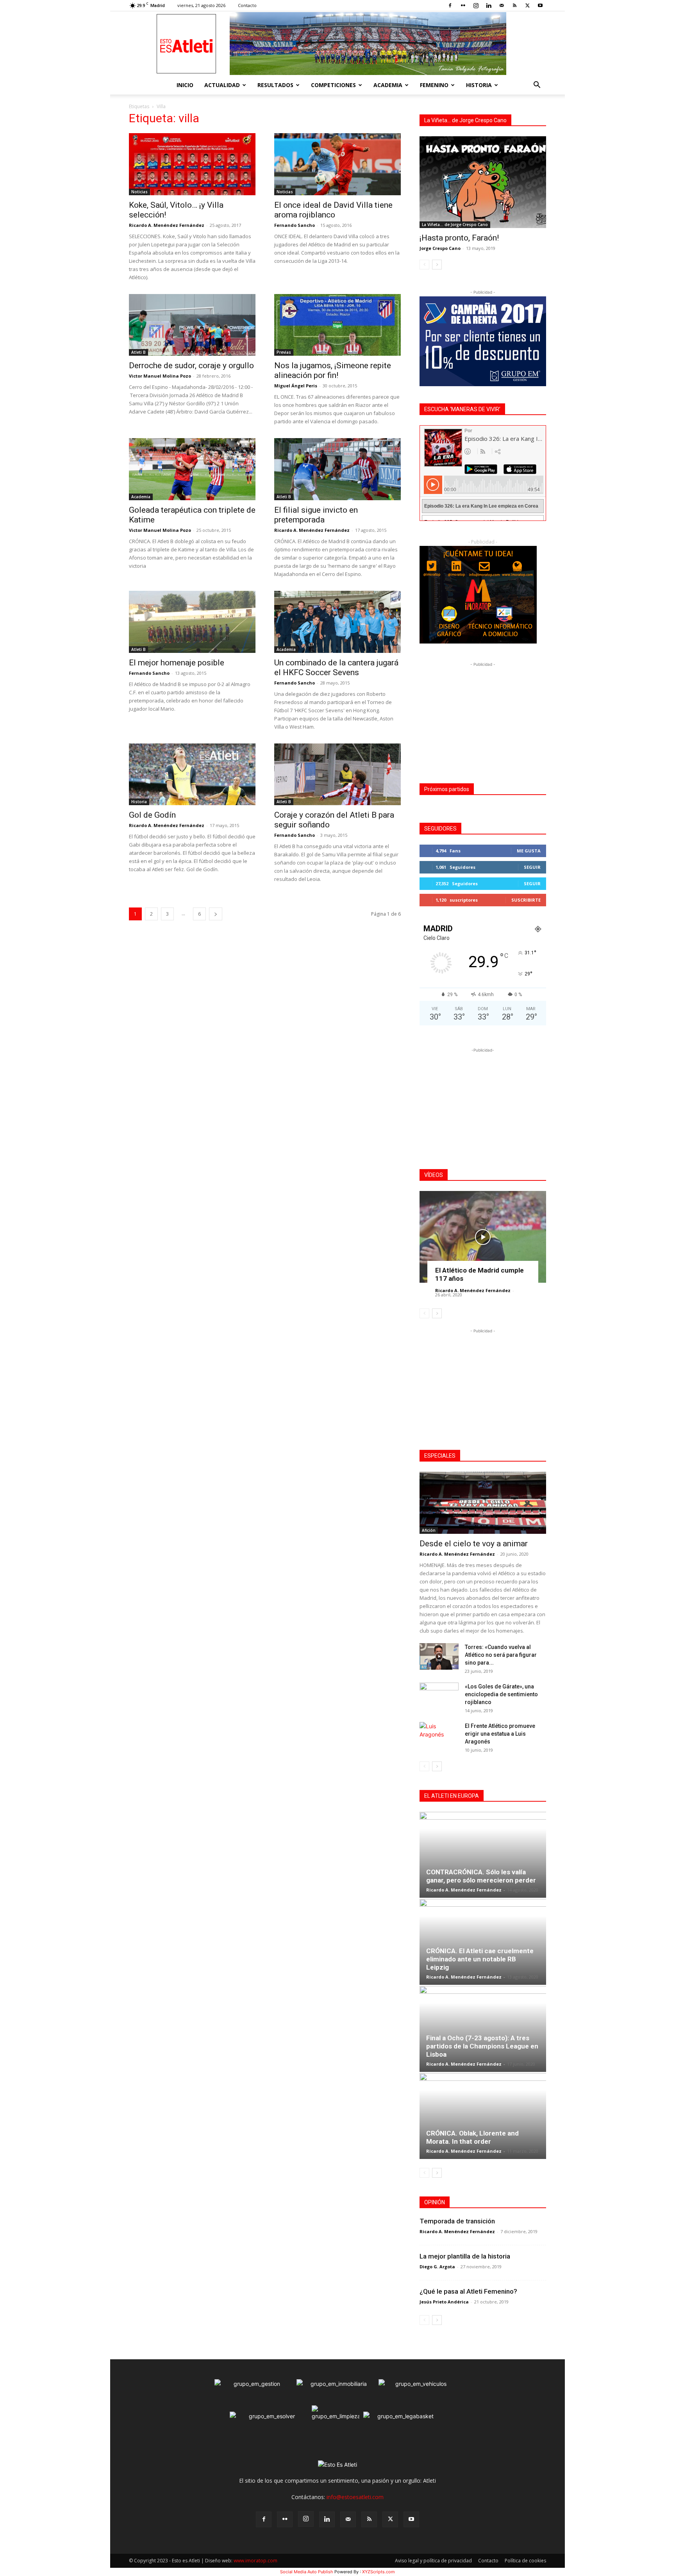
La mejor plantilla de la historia (465, 2256)
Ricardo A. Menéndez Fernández (167, 225)
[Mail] (502, 5)
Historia (479, 85)
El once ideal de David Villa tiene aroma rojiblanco (333, 210)
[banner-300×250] (478, 641)
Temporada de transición (457, 2221)
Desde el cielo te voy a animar (474, 1544)
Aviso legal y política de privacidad (433, 2561)
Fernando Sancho (295, 225)
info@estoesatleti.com (355, 2497)
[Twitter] (527, 5)
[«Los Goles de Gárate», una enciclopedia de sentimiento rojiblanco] (439, 1696)
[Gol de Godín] (192, 775)
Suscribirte (526, 900)
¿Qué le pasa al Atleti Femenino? (468, 2291)
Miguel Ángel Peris (296, 386)
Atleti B (138, 352)
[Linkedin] (489, 5)
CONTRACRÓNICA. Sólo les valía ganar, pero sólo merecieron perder (481, 1876)
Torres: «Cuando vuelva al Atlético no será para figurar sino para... (501, 1655)
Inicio (185, 85)
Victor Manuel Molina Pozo (160, 376)
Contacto (247, 5)
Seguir (532, 867)
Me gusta (529, 851)
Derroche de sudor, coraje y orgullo (191, 365)
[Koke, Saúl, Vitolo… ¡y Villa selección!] (192, 164)
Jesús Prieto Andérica (444, 2302)
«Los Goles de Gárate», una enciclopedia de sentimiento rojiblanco (501, 1694)
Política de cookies (525, 2561)
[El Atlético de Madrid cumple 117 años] (483, 1237)
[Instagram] (476, 5)
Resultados (275, 85)
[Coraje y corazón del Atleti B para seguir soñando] (337, 775)
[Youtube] (540, 5)
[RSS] (514, 5)
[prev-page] (424, 265)
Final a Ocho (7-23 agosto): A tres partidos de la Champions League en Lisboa (482, 2046)
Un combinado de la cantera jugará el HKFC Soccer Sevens (336, 668)
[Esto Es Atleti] (337, 44)
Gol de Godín (152, 815)
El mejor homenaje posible (177, 663)
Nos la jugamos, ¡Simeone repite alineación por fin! (333, 370)
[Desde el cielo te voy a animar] (483, 1503)
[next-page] (216, 914)
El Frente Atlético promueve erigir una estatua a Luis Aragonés (500, 1734)
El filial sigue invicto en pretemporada (316, 515)
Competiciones (333, 85)
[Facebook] (450, 5)
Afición (429, 1530)
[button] (537, 86)
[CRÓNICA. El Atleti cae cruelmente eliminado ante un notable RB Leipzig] (483, 1942)
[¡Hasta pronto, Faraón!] (483, 182)
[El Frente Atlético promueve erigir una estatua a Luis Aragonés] (439, 1736)
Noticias (139, 192)
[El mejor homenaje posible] (192, 622)
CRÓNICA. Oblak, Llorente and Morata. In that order (472, 2137)
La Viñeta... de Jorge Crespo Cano (455, 225)
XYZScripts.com (379, 2572)
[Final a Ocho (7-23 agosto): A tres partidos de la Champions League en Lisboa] (483, 2029)
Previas (284, 352)
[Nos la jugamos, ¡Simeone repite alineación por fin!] (337, 325)
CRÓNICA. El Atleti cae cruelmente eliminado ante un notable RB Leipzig (480, 1959)
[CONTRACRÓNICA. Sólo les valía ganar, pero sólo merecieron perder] (483, 1855)
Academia (388, 85)
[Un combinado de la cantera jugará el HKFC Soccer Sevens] (337, 622)
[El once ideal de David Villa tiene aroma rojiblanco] (337, 164)
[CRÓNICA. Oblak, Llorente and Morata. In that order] (483, 2116)
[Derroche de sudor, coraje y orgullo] (192, 325)
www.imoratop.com (255, 2561)
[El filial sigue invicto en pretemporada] (337, 469)
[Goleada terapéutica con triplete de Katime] (192, 469)
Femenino (434, 85)
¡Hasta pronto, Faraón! (459, 238)
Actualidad (222, 85)
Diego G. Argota (437, 2267)
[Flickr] (463, 5)
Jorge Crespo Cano (440, 248)
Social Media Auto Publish (307, 2572)
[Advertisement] (483, 717)
